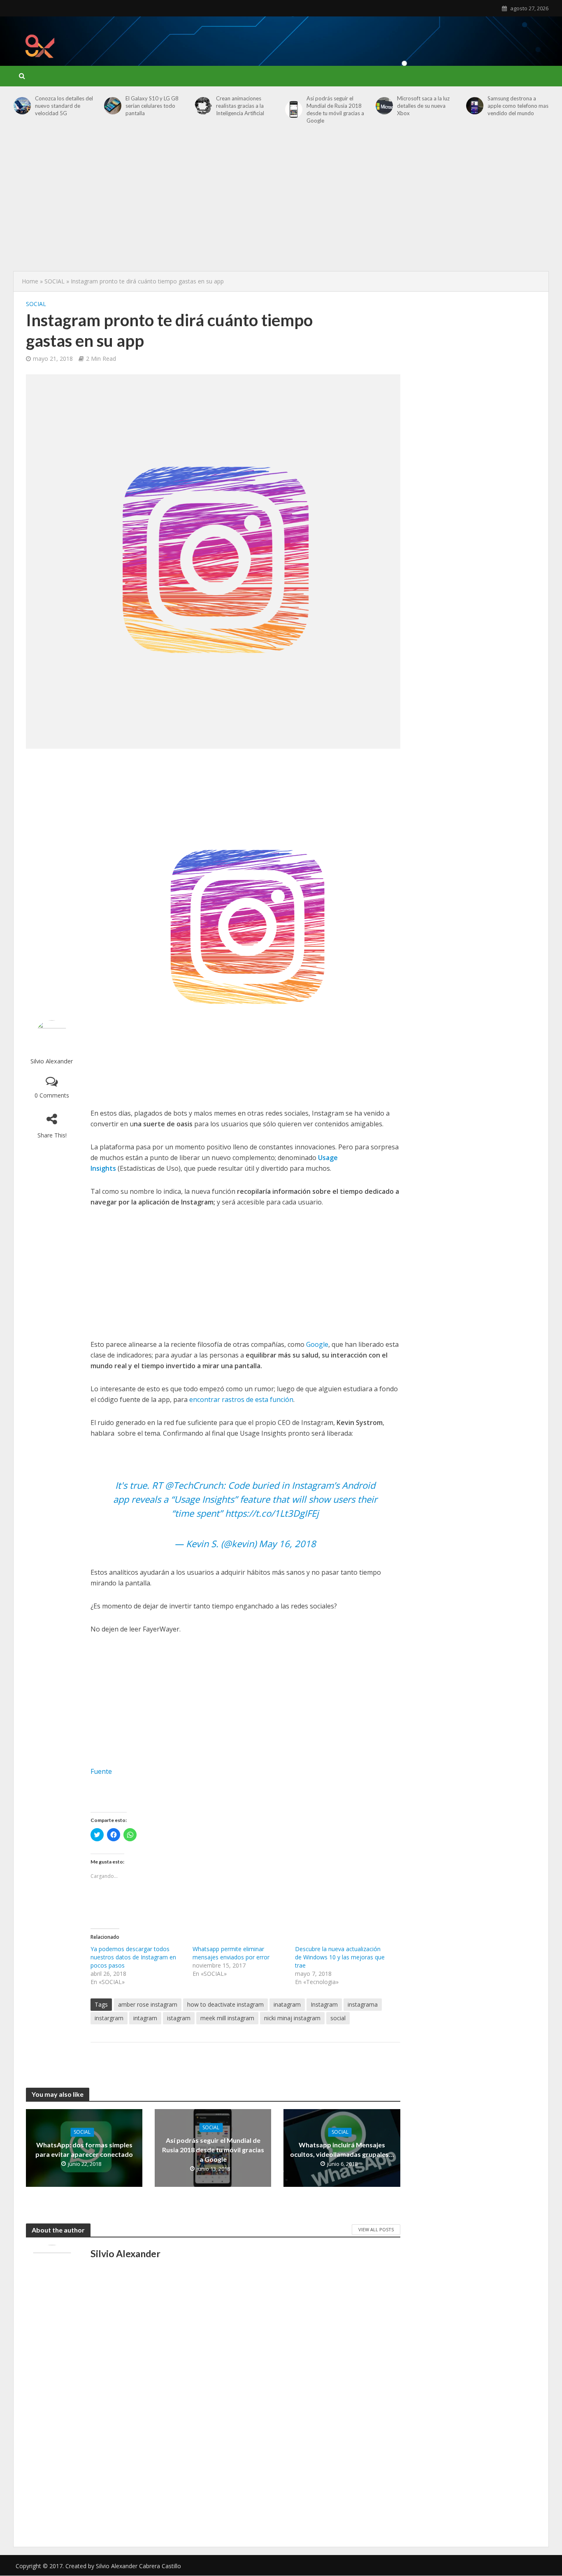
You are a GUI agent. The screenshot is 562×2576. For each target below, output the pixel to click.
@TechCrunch (194, 1485)
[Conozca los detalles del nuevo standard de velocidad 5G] (22, 106)
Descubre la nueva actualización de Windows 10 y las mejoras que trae (340, 1957)
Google (317, 1344)
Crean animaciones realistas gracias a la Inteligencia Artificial (240, 106)
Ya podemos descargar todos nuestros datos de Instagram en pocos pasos (133, 1957)
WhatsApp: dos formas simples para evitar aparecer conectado (84, 2150)
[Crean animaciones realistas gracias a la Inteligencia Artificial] (203, 106)
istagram (179, 2018)
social (338, 2018)
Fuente (101, 1771)
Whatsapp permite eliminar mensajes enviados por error (231, 1953)
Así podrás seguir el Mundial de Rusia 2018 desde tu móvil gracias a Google (335, 109)
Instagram (324, 2004)
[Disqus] (213, 2425)
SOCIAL (55, 281)
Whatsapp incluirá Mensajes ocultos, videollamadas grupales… (342, 2150)
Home (30, 281)
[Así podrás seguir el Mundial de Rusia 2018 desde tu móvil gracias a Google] (294, 109)
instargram (109, 2018)
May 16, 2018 (287, 1543)
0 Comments (52, 1095)
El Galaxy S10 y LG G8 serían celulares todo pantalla (152, 106)
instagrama (363, 2004)
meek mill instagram (227, 2018)
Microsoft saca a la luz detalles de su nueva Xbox (423, 106)
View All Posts (376, 2229)
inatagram (287, 2004)
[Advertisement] (399, 39)
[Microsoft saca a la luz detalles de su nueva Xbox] (384, 106)
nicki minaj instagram (292, 2018)
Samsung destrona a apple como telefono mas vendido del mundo (518, 106)
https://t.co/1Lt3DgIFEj (272, 1513)
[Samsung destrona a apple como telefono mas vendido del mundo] (475, 106)
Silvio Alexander (52, 1061)
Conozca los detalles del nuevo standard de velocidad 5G (64, 106)
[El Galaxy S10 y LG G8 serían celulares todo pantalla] (113, 106)
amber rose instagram (148, 2004)
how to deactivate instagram (225, 2004)
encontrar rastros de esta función (241, 1399)
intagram (145, 2018)
